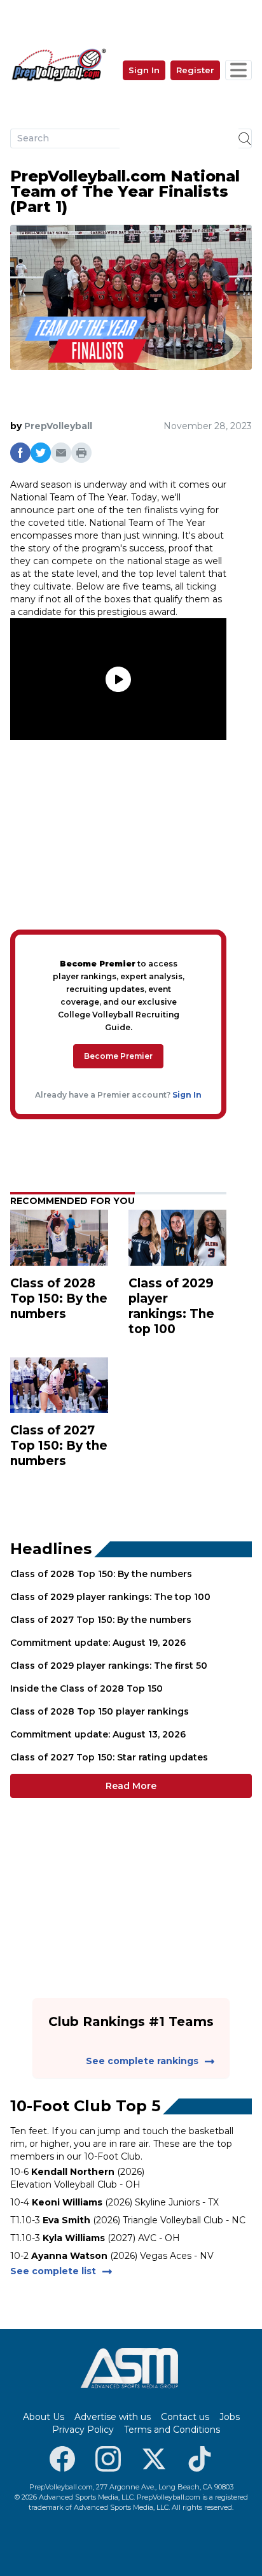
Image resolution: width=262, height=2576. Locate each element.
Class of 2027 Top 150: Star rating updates (109, 1757)
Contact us (185, 2417)
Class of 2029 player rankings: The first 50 (109, 1666)
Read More (131, 1786)
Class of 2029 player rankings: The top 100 (110, 1597)
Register (195, 70)
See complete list (53, 2271)
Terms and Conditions (172, 2430)
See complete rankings (142, 2061)
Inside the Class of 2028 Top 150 (86, 1688)
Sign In (144, 70)
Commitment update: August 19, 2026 (98, 1643)
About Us (44, 2417)
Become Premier (118, 1056)
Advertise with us (113, 2417)
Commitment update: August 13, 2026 (98, 1734)
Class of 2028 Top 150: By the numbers (101, 1574)
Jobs (230, 2417)
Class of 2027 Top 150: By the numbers (101, 1620)
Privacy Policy (83, 2430)
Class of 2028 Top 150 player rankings (100, 1711)
